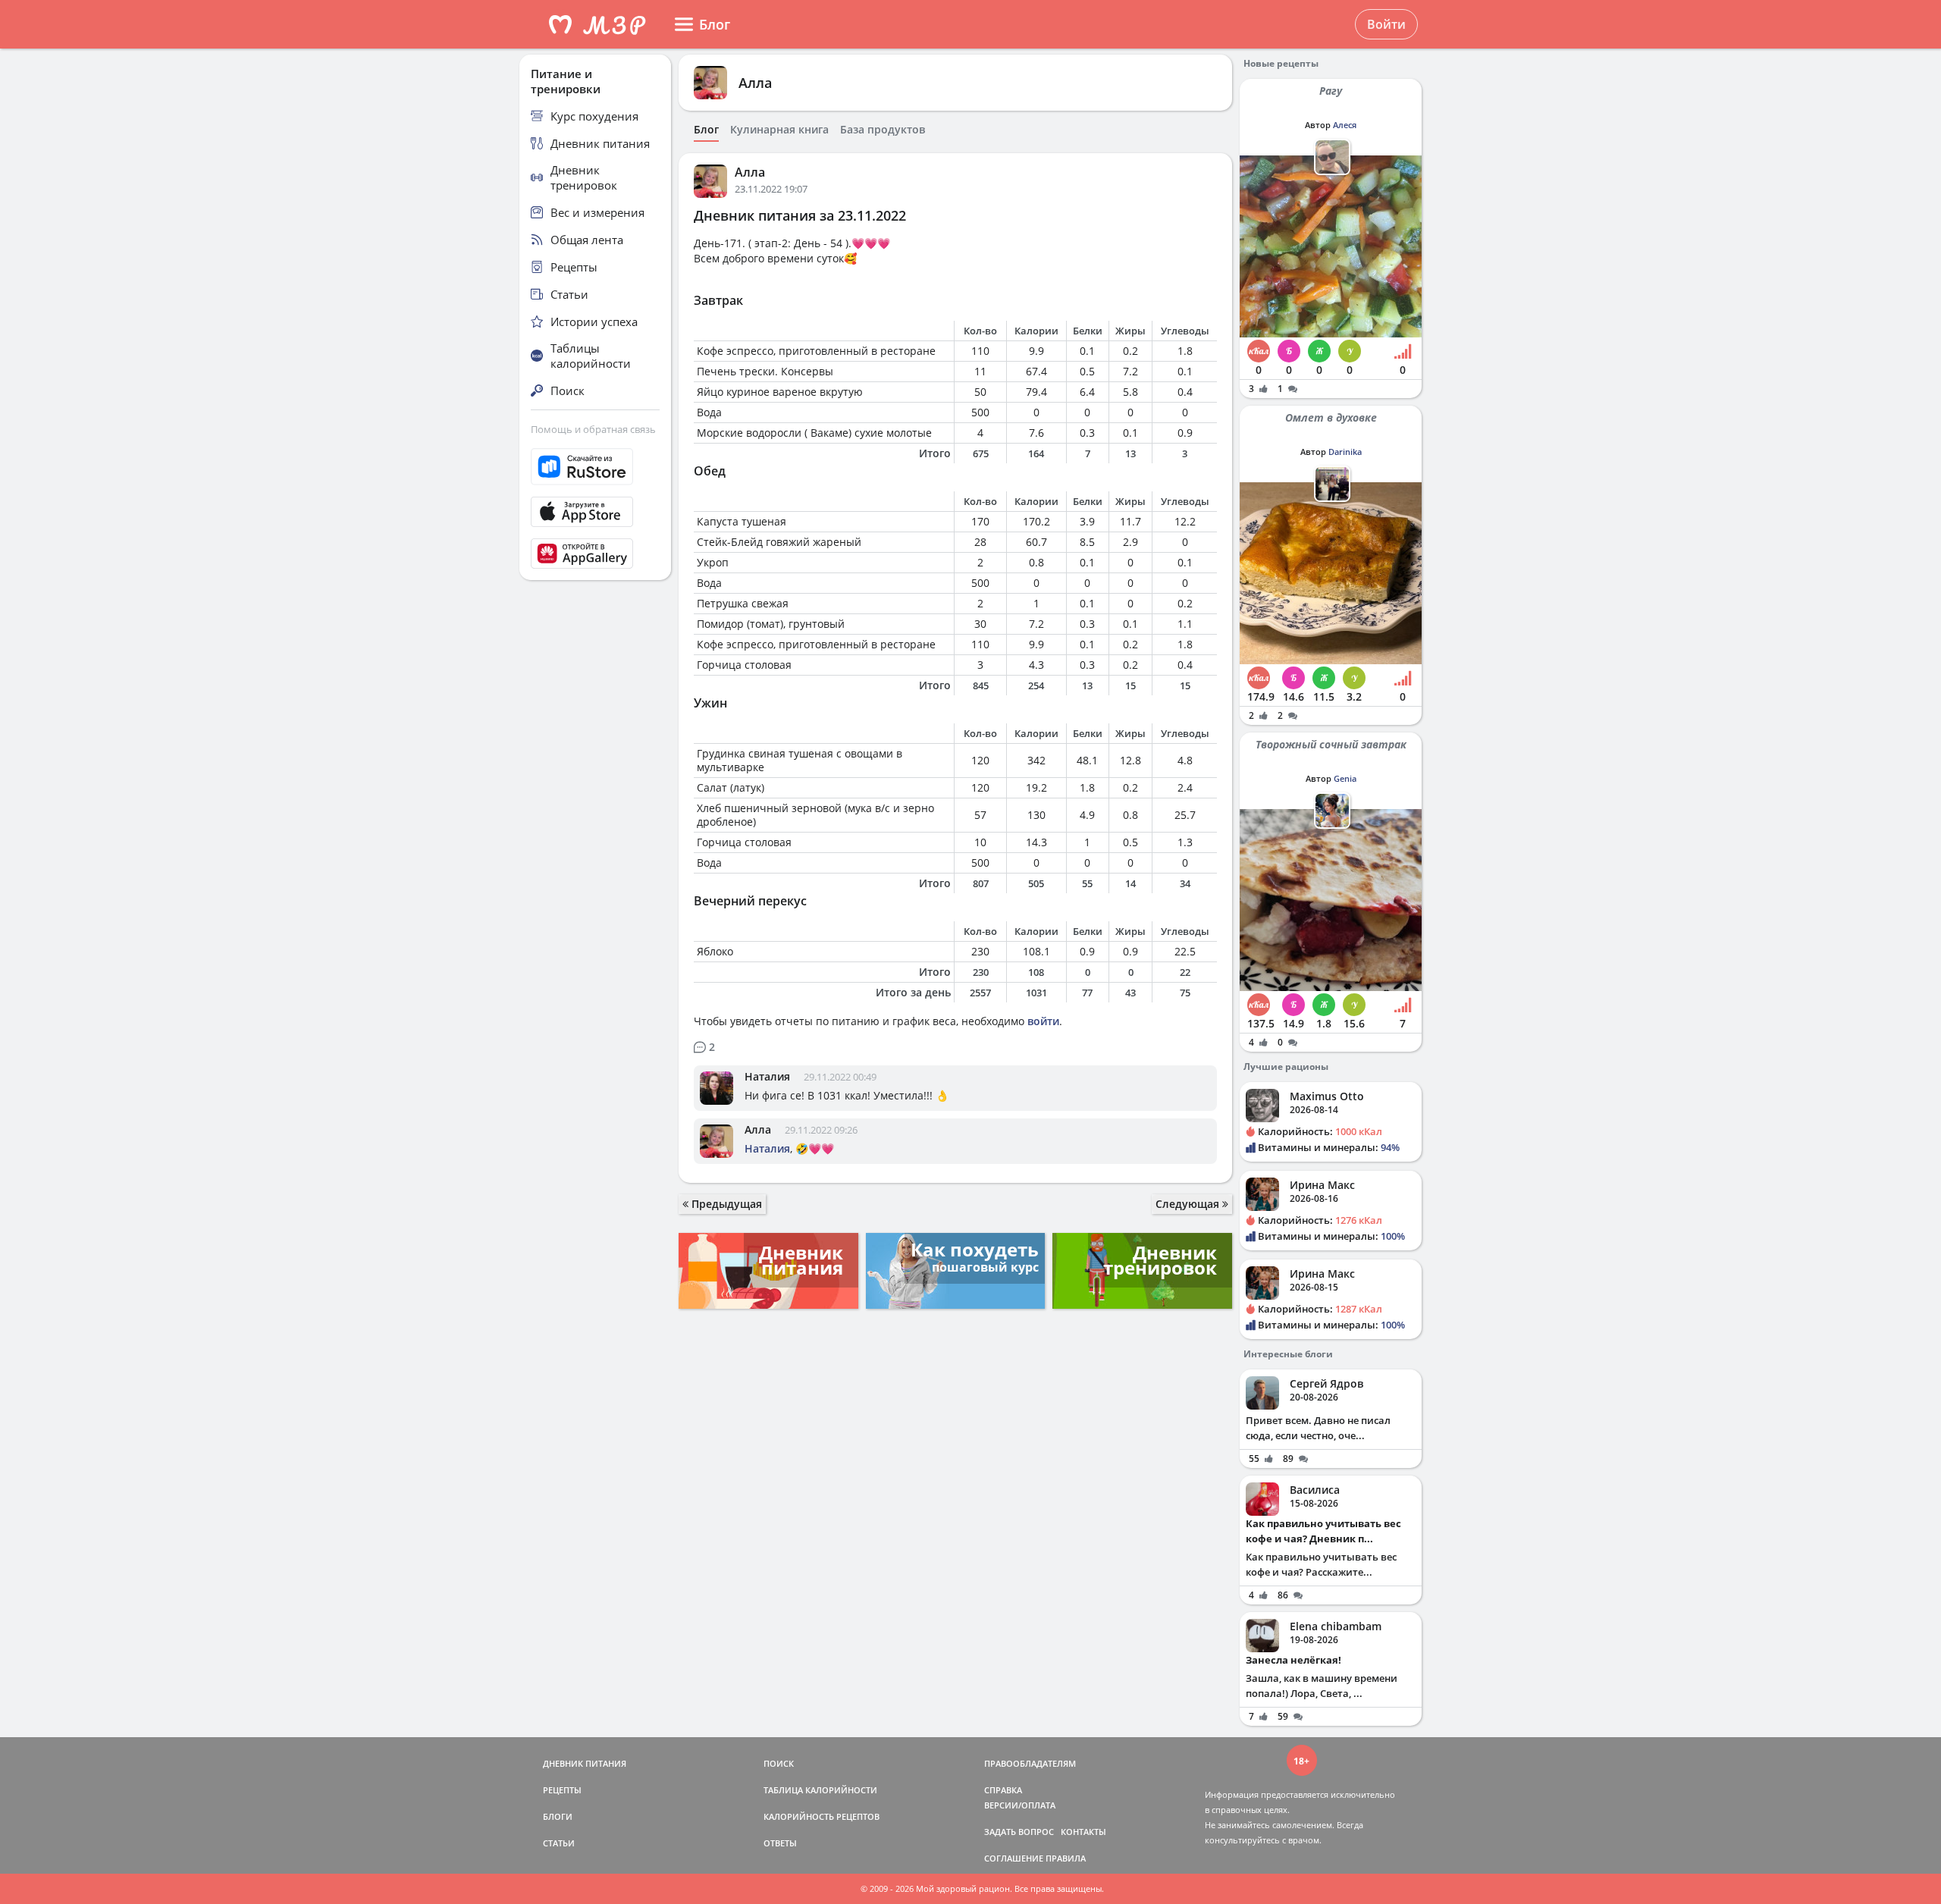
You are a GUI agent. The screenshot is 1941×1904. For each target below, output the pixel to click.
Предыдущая (725, 1204)
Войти (1386, 24)
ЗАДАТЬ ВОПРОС (1019, 1832)
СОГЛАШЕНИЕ (1014, 1858)
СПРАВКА (1003, 1790)
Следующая (1189, 1204)
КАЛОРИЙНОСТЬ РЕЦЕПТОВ (822, 1816)
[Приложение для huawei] (595, 554)
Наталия (767, 1076)
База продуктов (883, 130)
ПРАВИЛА (1066, 1858)
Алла (755, 83)
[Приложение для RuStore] (595, 467)
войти (1043, 1021)
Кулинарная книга (779, 130)
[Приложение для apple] (595, 512)
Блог (706, 130)
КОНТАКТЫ (1083, 1832)
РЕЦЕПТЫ (562, 1790)
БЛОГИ (558, 1816)
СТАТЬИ (559, 1843)
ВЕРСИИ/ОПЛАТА (1020, 1805)
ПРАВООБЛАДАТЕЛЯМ (1030, 1763)
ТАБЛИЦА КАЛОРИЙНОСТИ (820, 1790)
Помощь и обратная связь (593, 429)
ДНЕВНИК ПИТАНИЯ (585, 1763)
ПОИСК (779, 1763)
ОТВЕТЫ (780, 1843)
